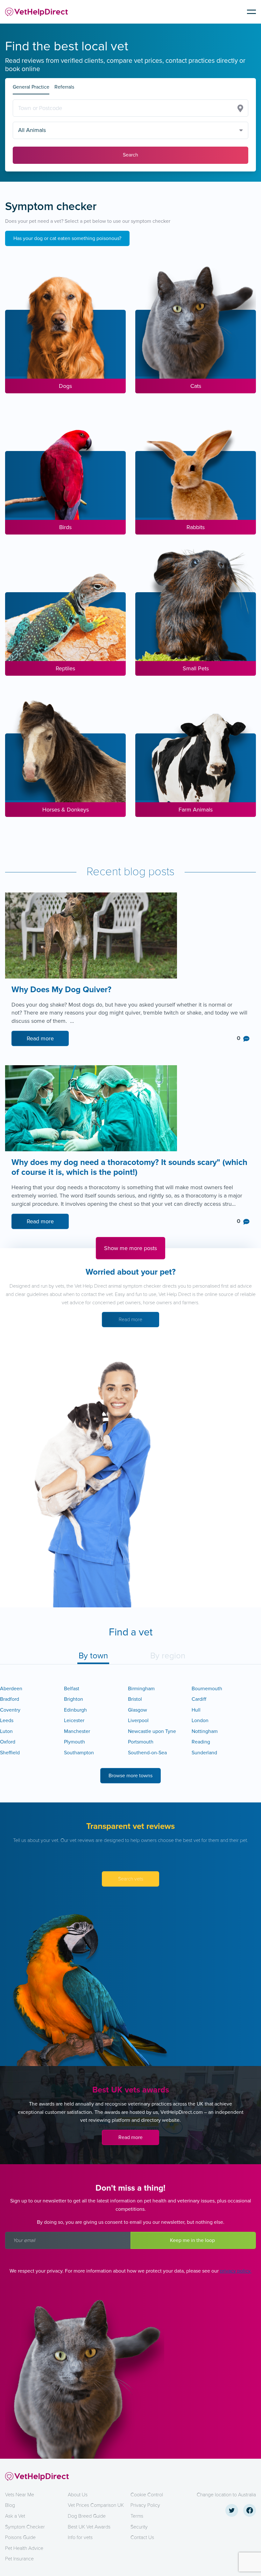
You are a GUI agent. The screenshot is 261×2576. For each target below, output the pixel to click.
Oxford (8, 1742)
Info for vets (80, 2537)
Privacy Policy (145, 2505)
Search (130, 155)
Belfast (72, 1689)
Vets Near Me (20, 2495)
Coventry (10, 1710)
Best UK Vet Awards (89, 2527)
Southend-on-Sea (147, 1753)
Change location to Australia (226, 2495)
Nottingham (205, 1731)
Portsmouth (141, 1742)
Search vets (131, 1879)
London (200, 1721)
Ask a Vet (15, 2516)
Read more (40, 1038)
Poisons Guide (20, 2537)
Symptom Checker (25, 2527)
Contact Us (142, 2537)
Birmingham (141, 1689)
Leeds (7, 1721)
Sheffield (10, 1753)
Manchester (77, 1731)
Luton (6, 1731)
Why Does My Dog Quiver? (63, 990)
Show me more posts (130, 1248)
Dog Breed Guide (87, 2516)
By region (168, 1656)
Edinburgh (75, 1710)
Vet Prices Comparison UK (96, 2505)
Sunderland (204, 1753)
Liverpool (138, 1721)
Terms (137, 2516)
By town (93, 1656)
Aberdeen (11, 1689)
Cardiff (199, 1699)
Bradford (10, 1699)
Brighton (74, 1699)
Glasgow (138, 1710)
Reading (201, 1742)
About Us (78, 2495)
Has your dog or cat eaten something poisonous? (67, 238)
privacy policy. (236, 2271)
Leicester (74, 1721)
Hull (196, 1710)
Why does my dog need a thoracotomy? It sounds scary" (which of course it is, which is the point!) (129, 1168)
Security (139, 2527)
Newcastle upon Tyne (152, 1731)
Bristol (135, 1699)
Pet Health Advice (24, 2548)
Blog (10, 2505)
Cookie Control (147, 2495)
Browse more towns (130, 1776)
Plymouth (74, 1742)
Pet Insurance (19, 2559)
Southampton (79, 1753)
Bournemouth (207, 1689)
